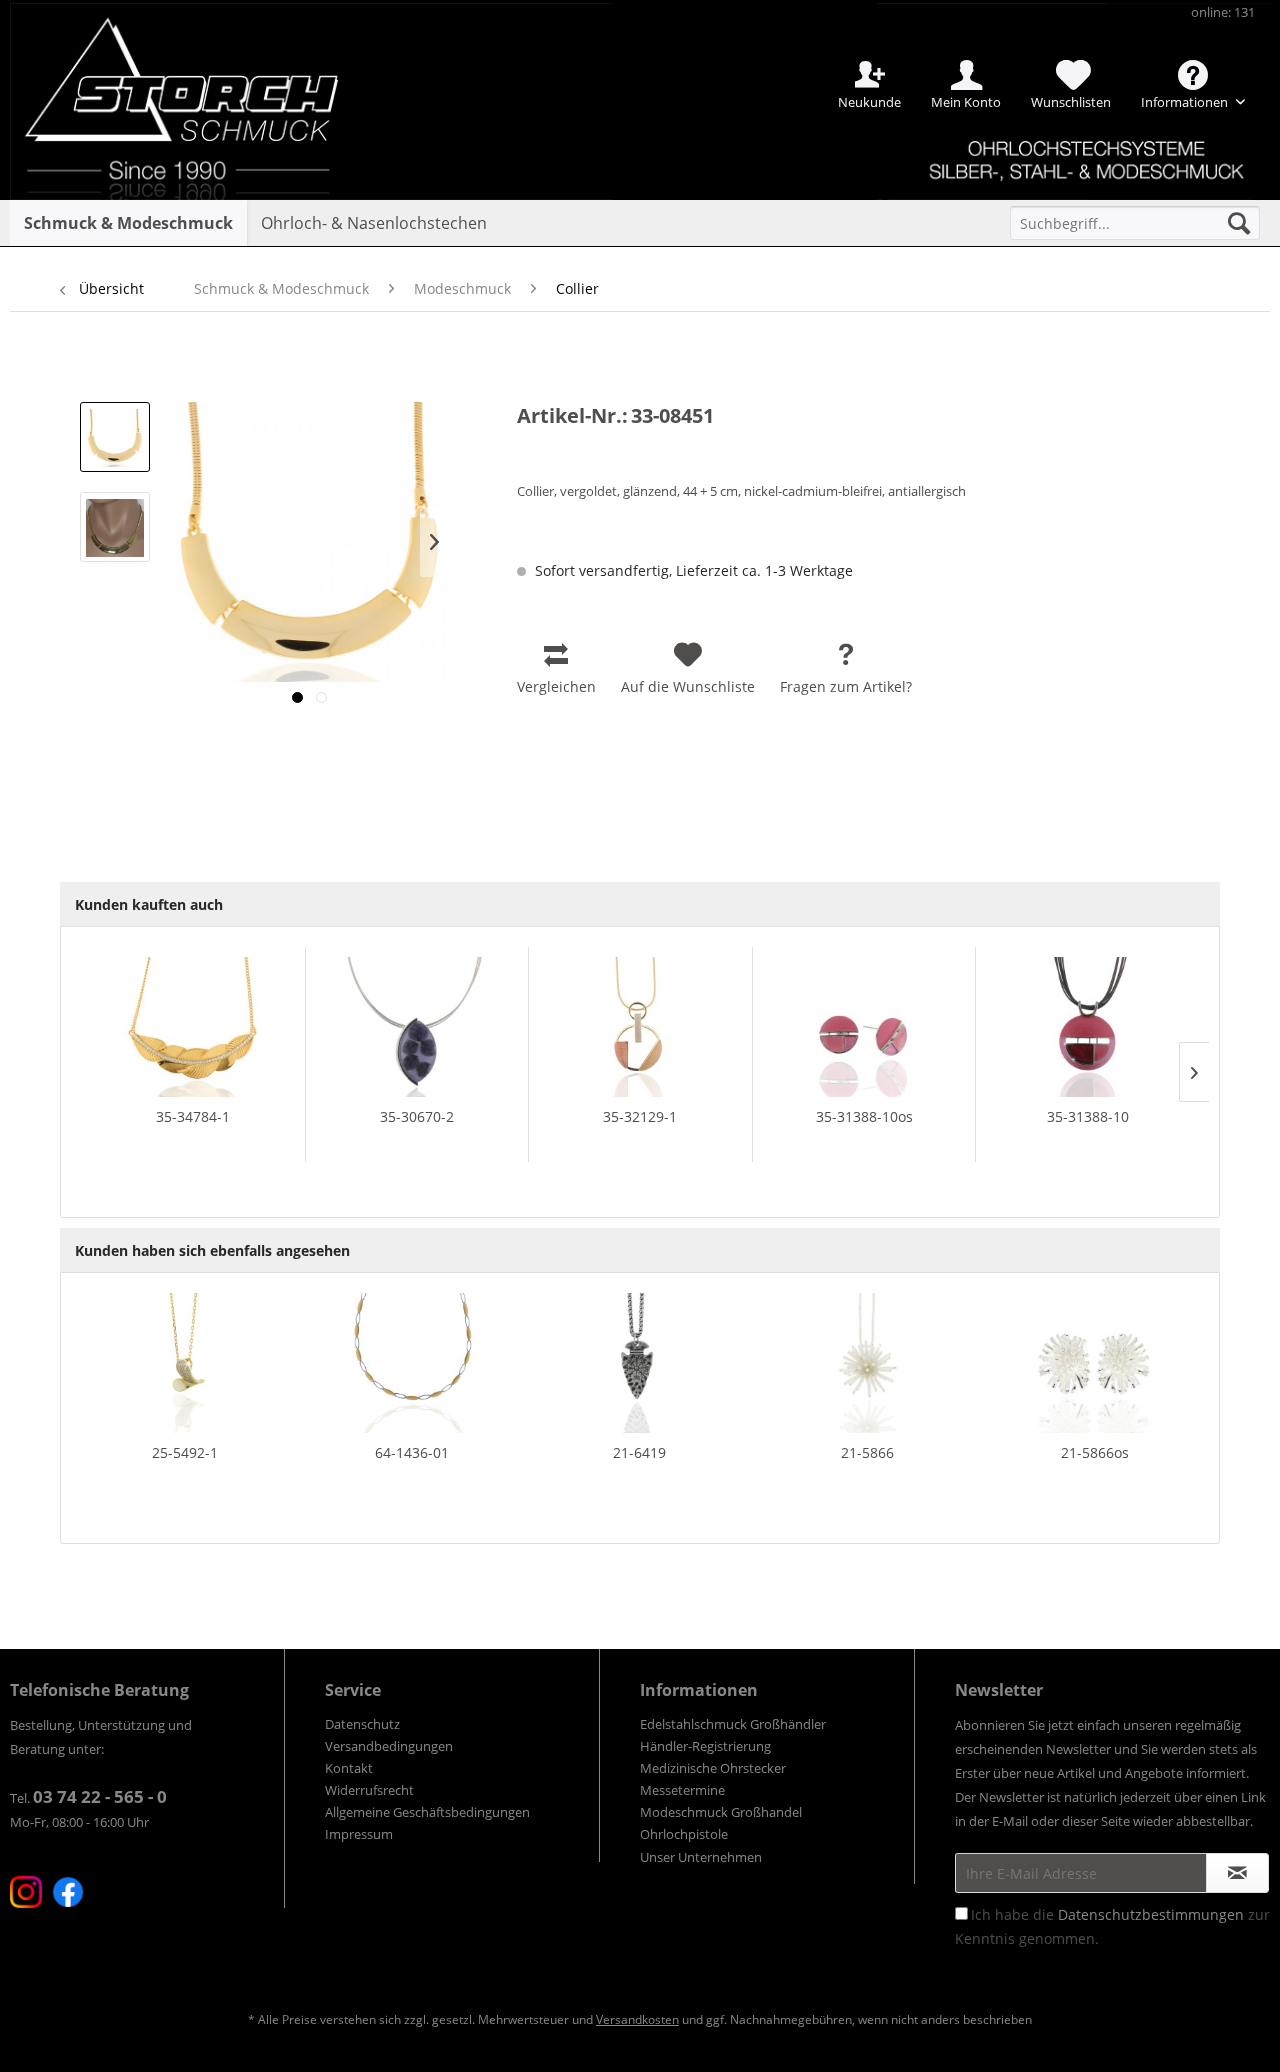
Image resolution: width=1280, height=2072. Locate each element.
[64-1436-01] (413, 1363)
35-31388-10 (1088, 1116)
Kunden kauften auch (149, 904)
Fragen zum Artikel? (846, 686)
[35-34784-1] (193, 1027)
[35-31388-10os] (864, 1027)
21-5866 (867, 1452)
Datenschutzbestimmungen (1151, 1914)
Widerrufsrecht (369, 1790)
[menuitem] (1135, 223)
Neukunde (869, 102)
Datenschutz (362, 1724)
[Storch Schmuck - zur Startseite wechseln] (199, 72)
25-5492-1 (185, 1452)
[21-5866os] (1095, 1363)
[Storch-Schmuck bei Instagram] (26, 1892)
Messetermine (682, 1790)
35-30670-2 (417, 1116)
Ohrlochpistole (684, 1834)
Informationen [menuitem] (1186, 102)
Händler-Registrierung (705, 1746)
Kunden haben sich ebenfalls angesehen (212, 1250)
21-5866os (1095, 1452)
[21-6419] (640, 1363)
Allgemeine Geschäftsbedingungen (427, 1812)
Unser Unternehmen (701, 1857)
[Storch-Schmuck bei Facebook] (68, 1892)
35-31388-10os (864, 1116)
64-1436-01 (412, 1452)
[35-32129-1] (640, 1027)
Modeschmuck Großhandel (721, 1812)
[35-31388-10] (1087, 1027)
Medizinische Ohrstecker (713, 1768)
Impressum (359, 1834)
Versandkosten (637, 2019)
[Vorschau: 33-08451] (115, 437)
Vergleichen (556, 686)
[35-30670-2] (417, 1027)
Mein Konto (966, 102)
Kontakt (349, 1768)
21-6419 (639, 1452)
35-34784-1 (193, 1116)
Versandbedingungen (389, 1746)
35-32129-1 (640, 1116)
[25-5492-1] (185, 1363)
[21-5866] (868, 1363)
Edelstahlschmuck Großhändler (733, 1724)
